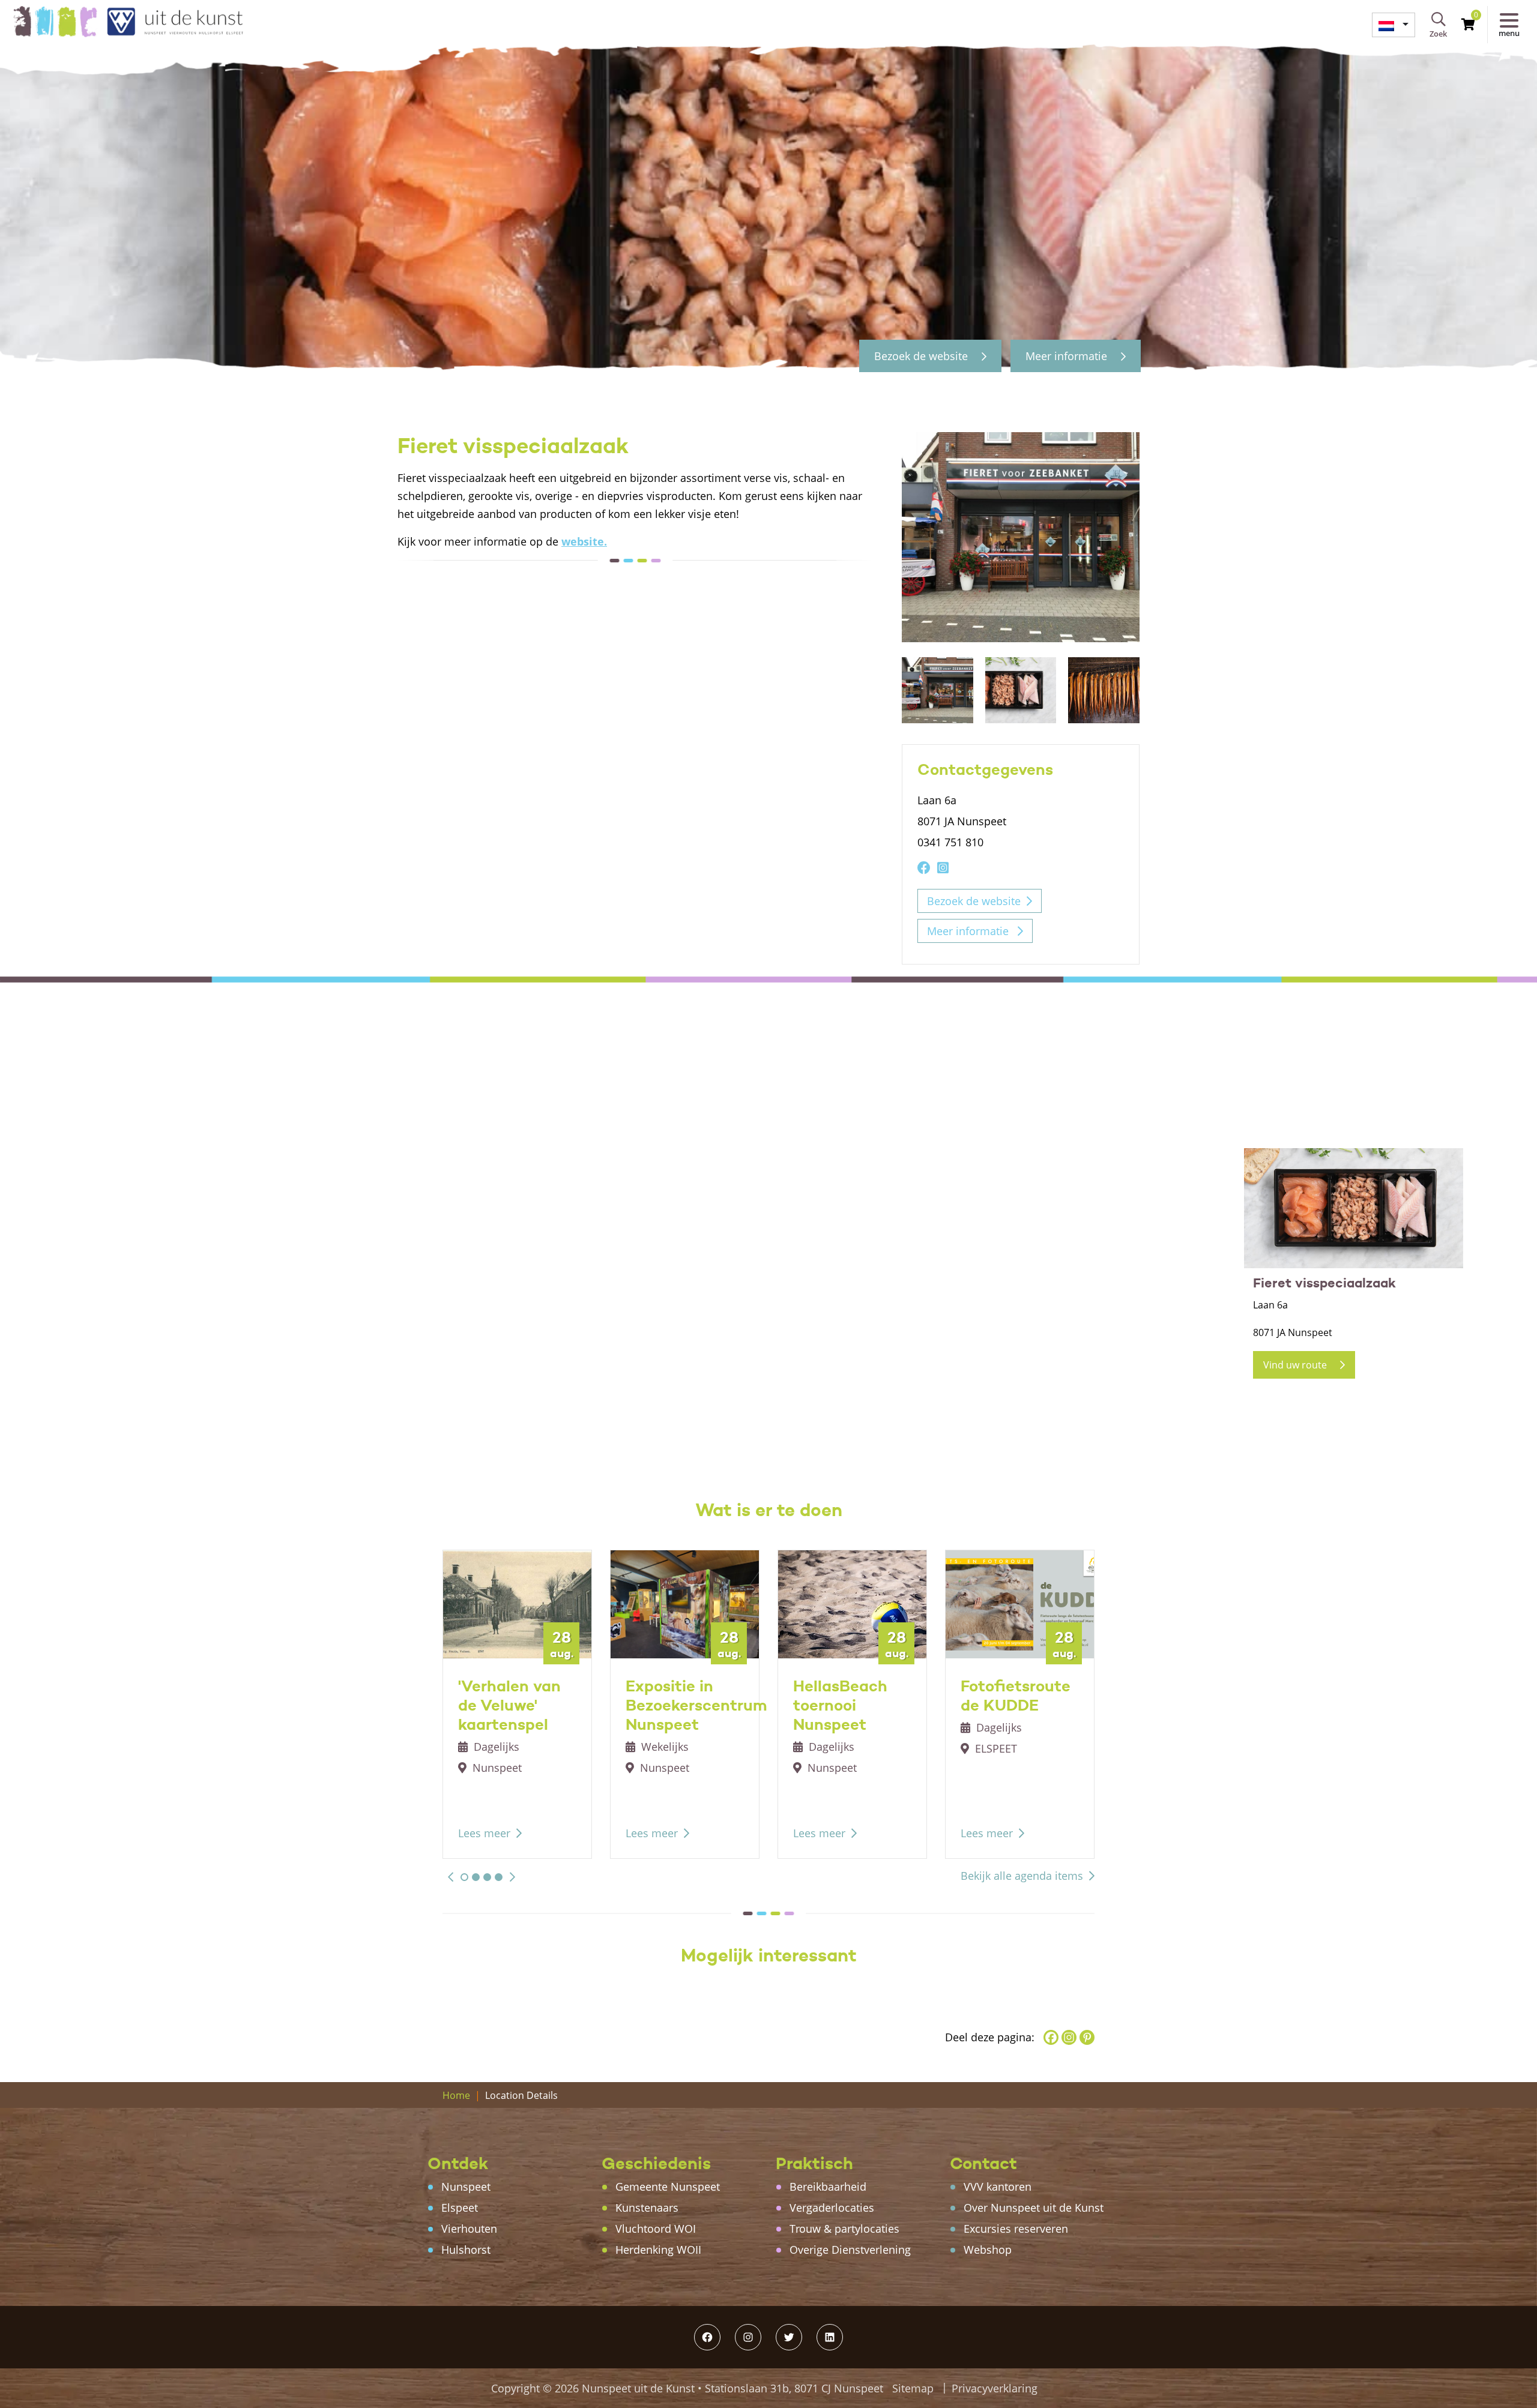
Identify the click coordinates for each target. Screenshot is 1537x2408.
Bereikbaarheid (828, 2187)
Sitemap (913, 2388)
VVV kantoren (998, 2187)
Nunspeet (466, 2187)
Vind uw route (1296, 1365)
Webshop (988, 2250)
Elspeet (460, 2208)
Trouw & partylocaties (844, 2229)
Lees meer (484, 1833)
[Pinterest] (1087, 2037)
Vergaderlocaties (832, 2208)
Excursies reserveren (1016, 2229)
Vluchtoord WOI (656, 2229)
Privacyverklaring (995, 2388)
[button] (451, 1877)
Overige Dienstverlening (850, 2250)
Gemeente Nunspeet (668, 2187)
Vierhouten (469, 2229)
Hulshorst (466, 2250)
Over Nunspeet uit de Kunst (1034, 2208)
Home (456, 2095)
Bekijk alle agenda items (1022, 1876)
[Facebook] (1051, 2037)
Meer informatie (1068, 356)
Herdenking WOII (658, 2250)
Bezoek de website (923, 356)
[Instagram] (1069, 2037)
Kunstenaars (647, 2208)
